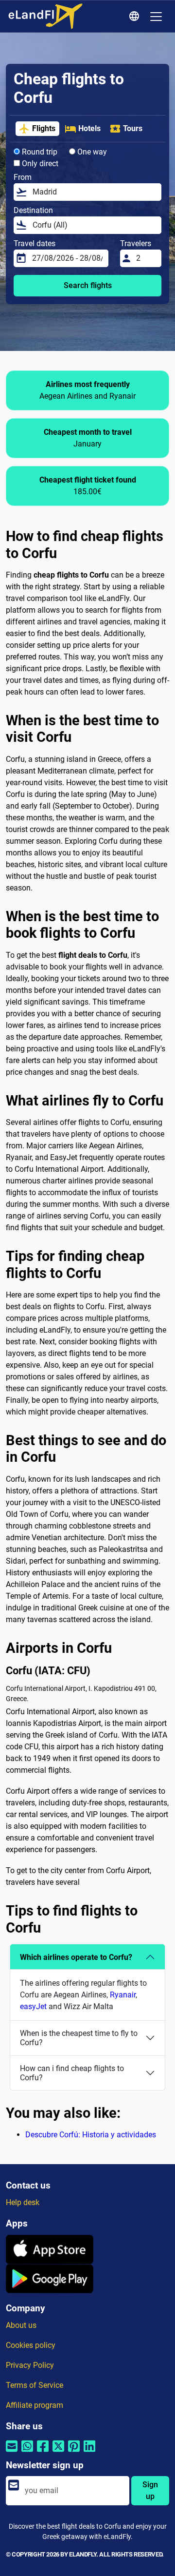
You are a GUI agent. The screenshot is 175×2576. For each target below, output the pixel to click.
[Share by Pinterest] (74, 2452)
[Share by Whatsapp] (27, 2452)
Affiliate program (35, 2405)
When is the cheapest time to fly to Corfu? (79, 2038)
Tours (133, 128)
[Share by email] (12, 2452)
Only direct (39, 164)
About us (21, 2325)
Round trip (39, 152)
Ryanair (123, 1995)
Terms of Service (35, 2385)
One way (91, 152)
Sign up (150, 2490)
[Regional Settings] (136, 17)
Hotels (89, 128)
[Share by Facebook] (43, 2452)
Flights (44, 128)
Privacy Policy (30, 2365)
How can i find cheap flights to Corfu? (72, 2073)
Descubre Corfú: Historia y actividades (91, 2135)
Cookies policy (31, 2345)
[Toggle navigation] (156, 17)
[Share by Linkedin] (89, 2452)
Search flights (88, 285)
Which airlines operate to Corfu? (76, 1957)
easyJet (33, 2006)
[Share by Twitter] (58, 2452)
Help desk (23, 2202)
